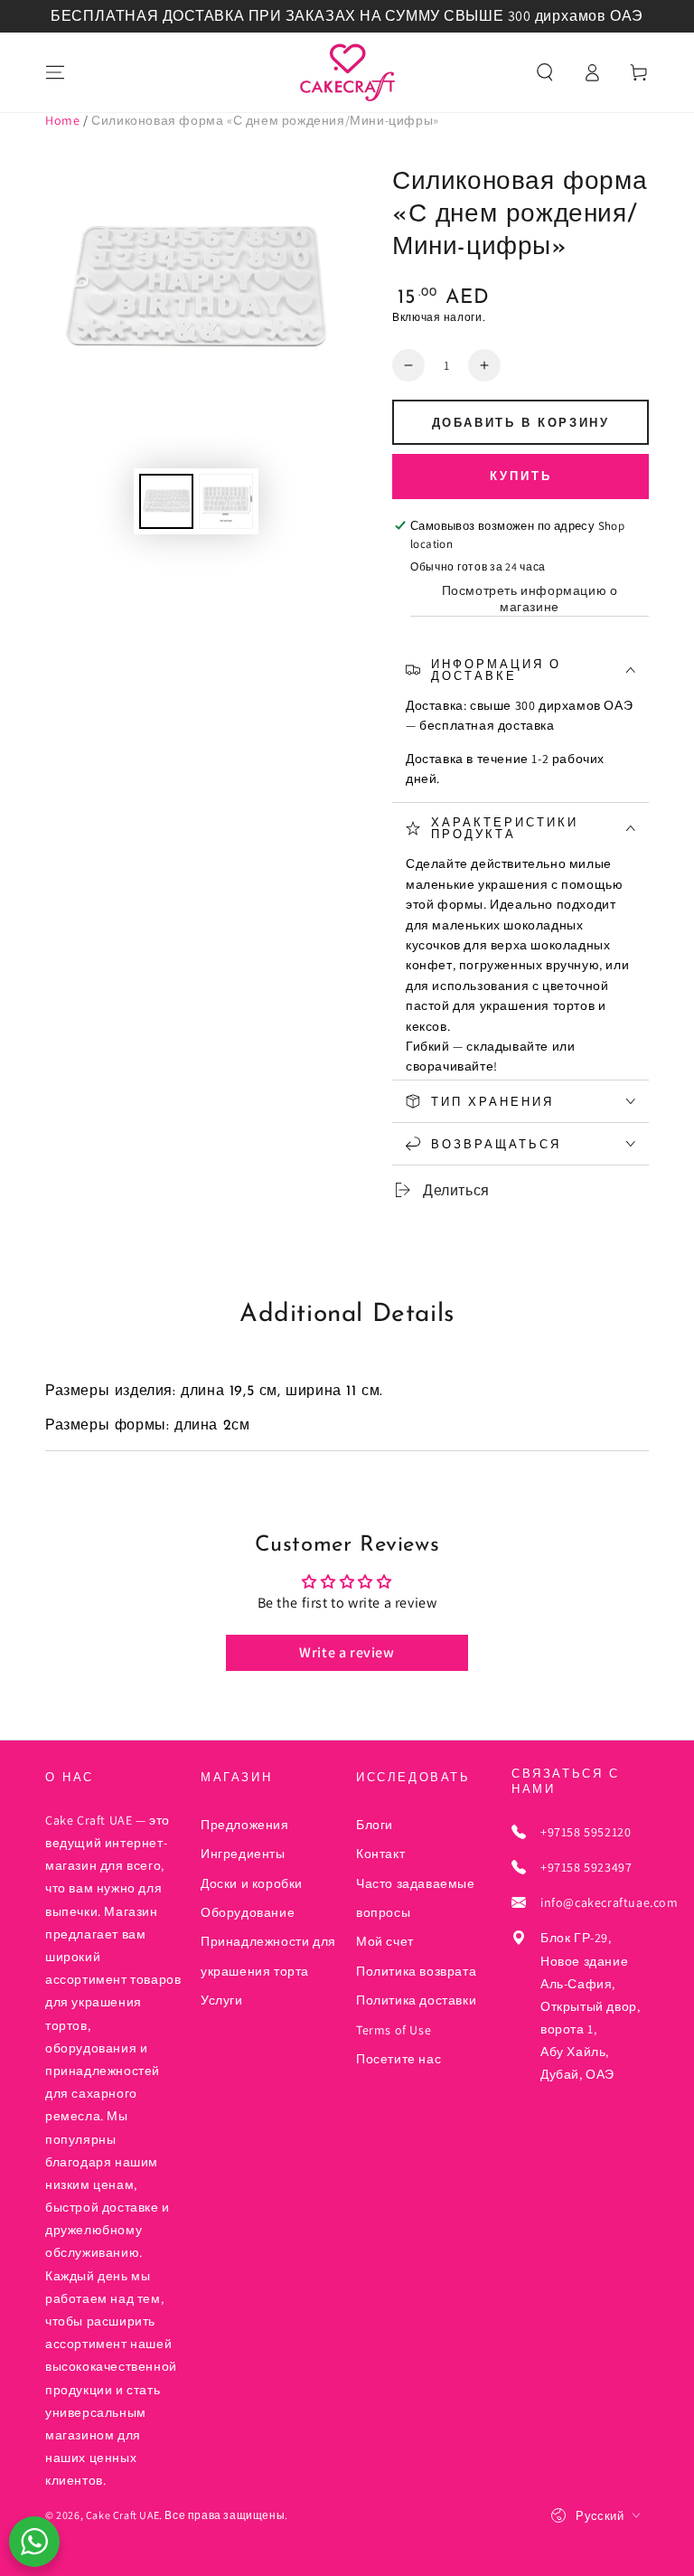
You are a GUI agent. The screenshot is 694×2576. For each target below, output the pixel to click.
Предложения (245, 1825)
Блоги (375, 1825)
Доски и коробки (252, 1883)
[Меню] (55, 72)
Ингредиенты (243, 1854)
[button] (545, 72)
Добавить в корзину (521, 424)
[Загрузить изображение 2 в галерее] (226, 501)
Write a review (347, 1652)
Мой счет (385, 1941)
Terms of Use (394, 2030)
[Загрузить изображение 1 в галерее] (166, 501)
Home (62, 120)
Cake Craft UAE (122, 2515)
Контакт (380, 1854)
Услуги (222, 2000)
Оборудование (248, 1912)
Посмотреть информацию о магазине (530, 599)
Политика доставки (416, 2000)
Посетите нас (399, 2059)
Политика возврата (416, 1971)
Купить (521, 477)
